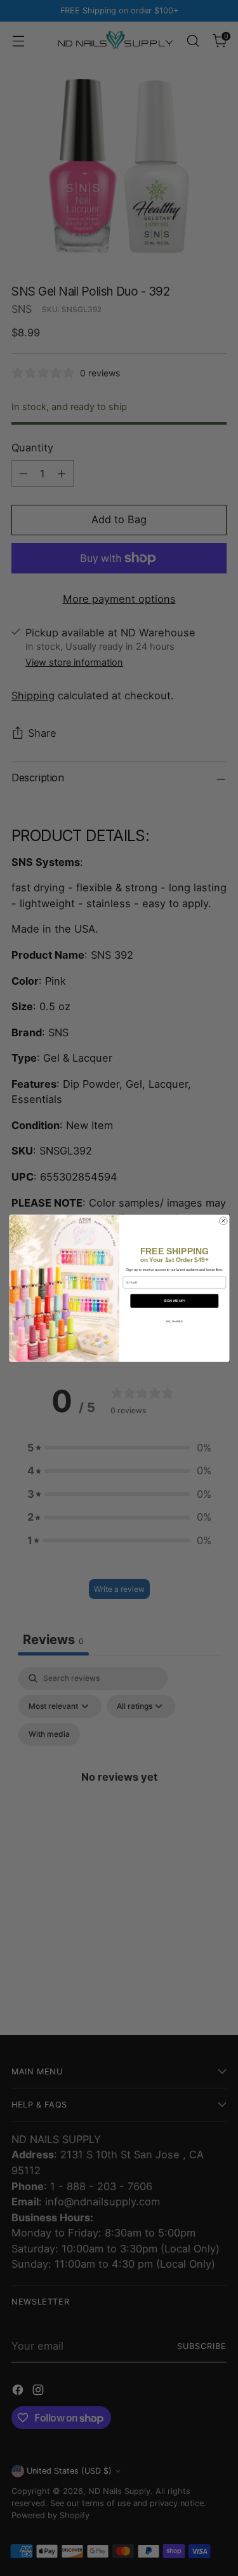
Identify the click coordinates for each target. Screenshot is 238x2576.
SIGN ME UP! (174, 1301)
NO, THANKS (174, 1321)
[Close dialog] (223, 1221)
